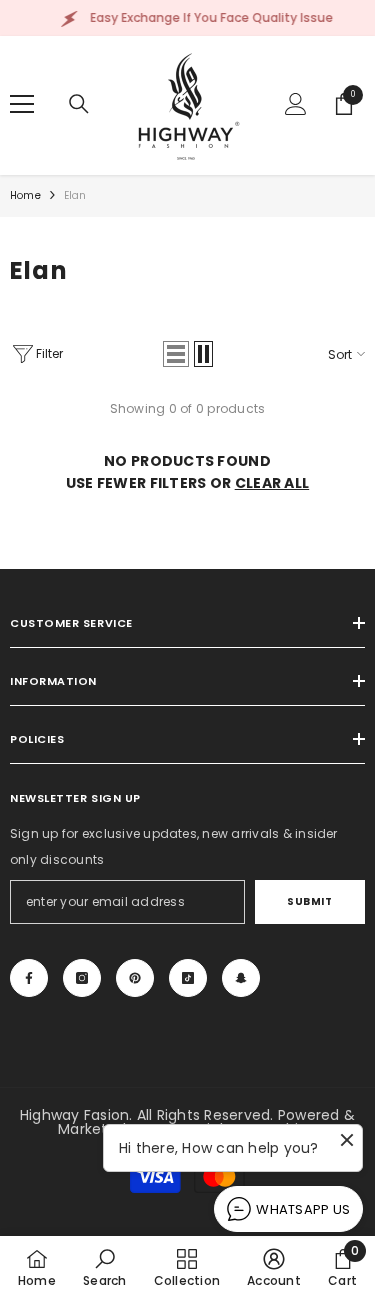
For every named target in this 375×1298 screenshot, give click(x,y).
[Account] (296, 104)
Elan (75, 195)
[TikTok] (188, 978)
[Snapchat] (241, 978)
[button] (176, 354)
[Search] (79, 104)
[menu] (22, 104)
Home (25, 195)
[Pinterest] (135, 978)
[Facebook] (29, 978)
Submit (309, 901)
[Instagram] (82, 978)
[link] (104, 1267)
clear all (272, 483)
